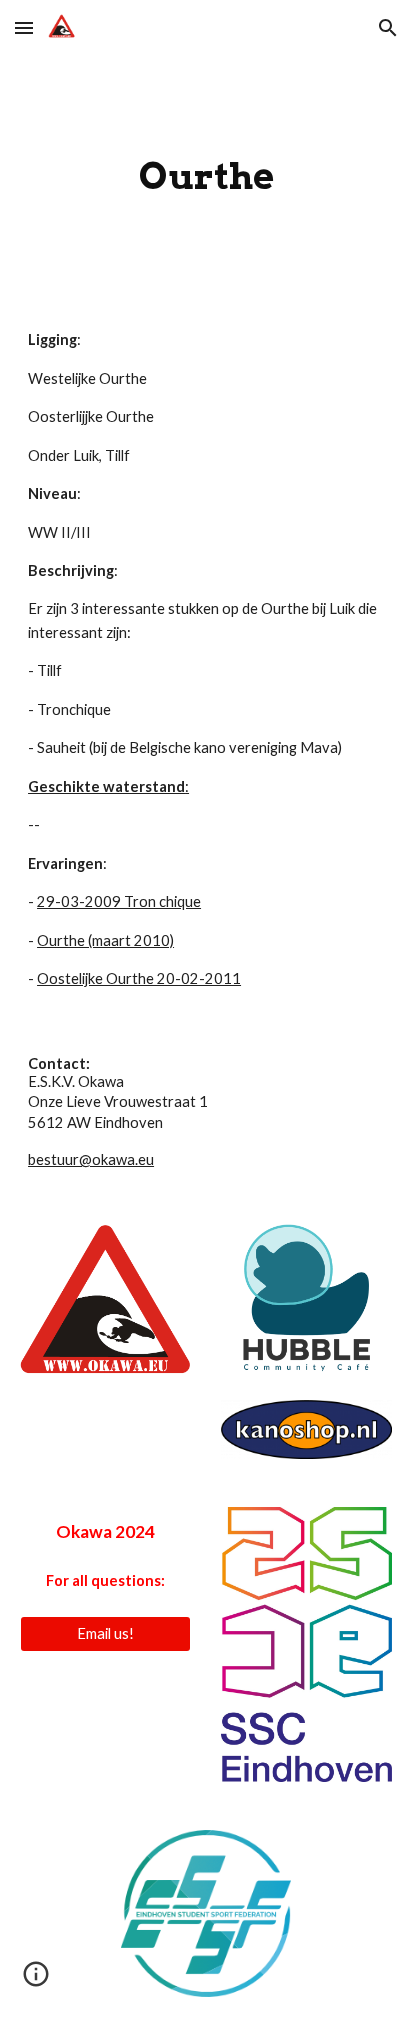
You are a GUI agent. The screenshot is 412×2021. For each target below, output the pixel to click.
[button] (24, 27)
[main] (206, 176)
